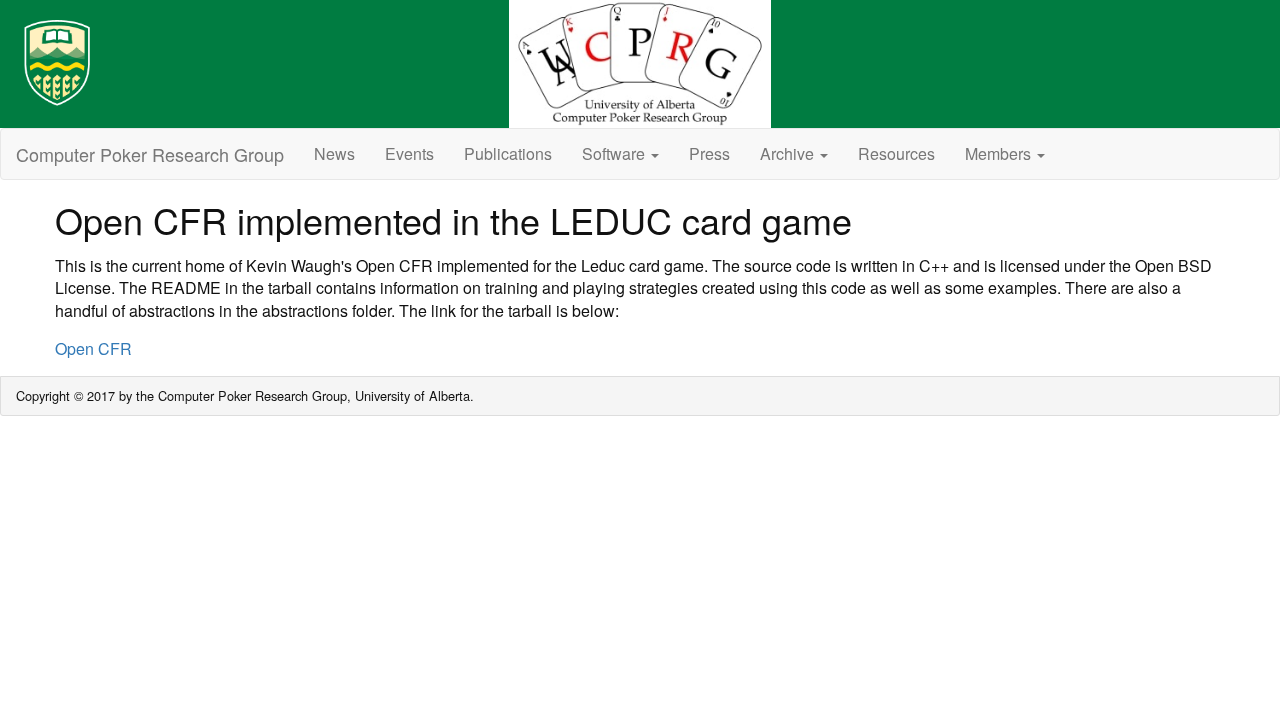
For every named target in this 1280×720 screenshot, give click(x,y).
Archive (789, 153)
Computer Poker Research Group (150, 154)
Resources (896, 153)
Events (409, 153)
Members (1000, 153)
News (334, 153)
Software (615, 153)
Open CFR (93, 348)
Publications (508, 153)
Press (709, 153)
